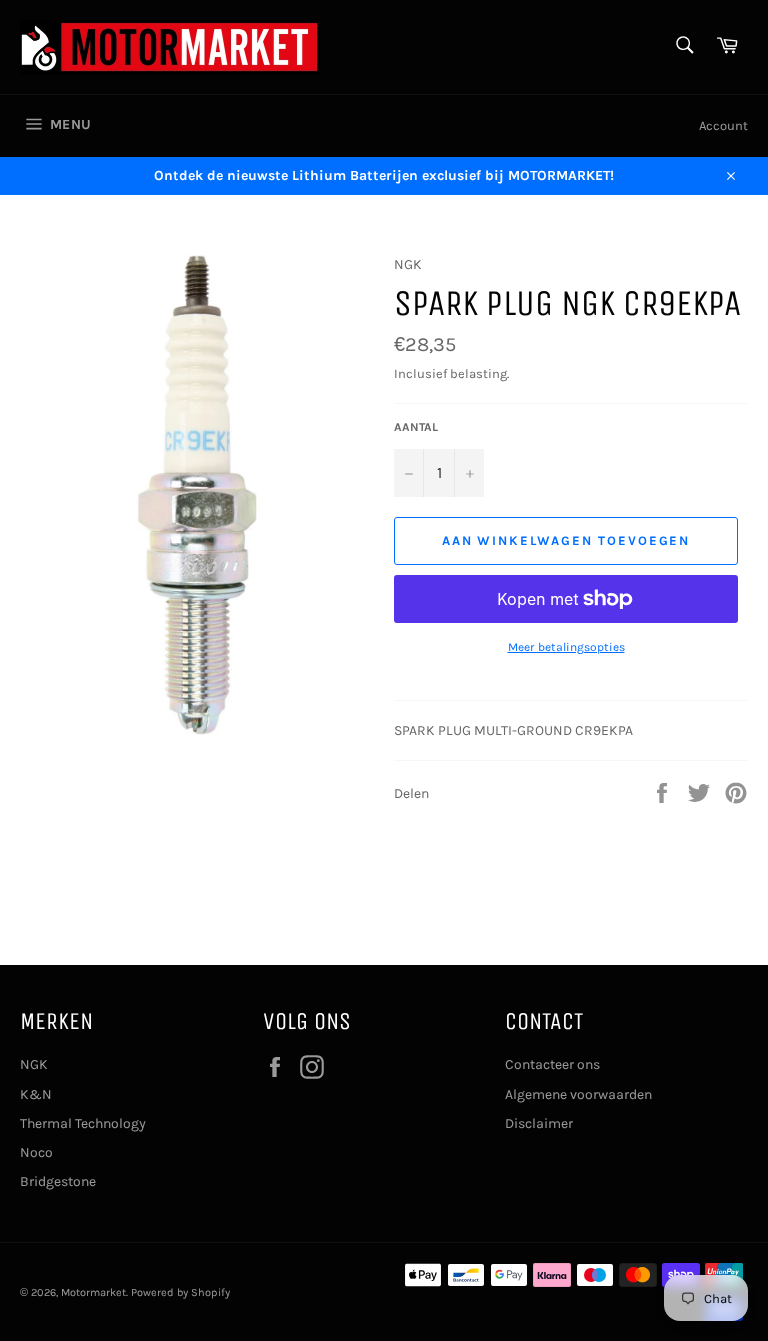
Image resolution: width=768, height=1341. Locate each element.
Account (723, 125)
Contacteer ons (552, 1064)
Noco (36, 1152)
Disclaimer (539, 1123)
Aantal (416, 427)
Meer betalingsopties (566, 647)
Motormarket (93, 1292)
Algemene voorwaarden (578, 1094)
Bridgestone (58, 1181)
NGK (34, 1064)
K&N (36, 1094)
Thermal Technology (83, 1123)
